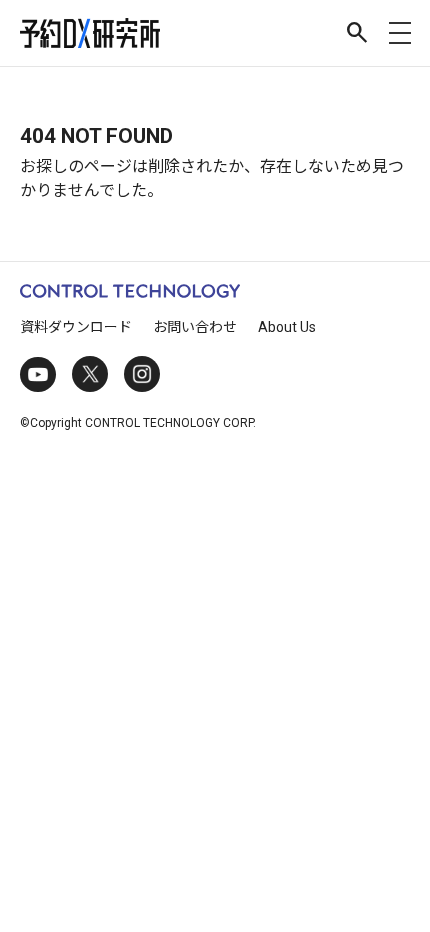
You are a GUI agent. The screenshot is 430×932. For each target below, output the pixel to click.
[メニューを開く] (400, 33)
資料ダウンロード (76, 327)
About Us (287, 327)
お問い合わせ (195, 327)
